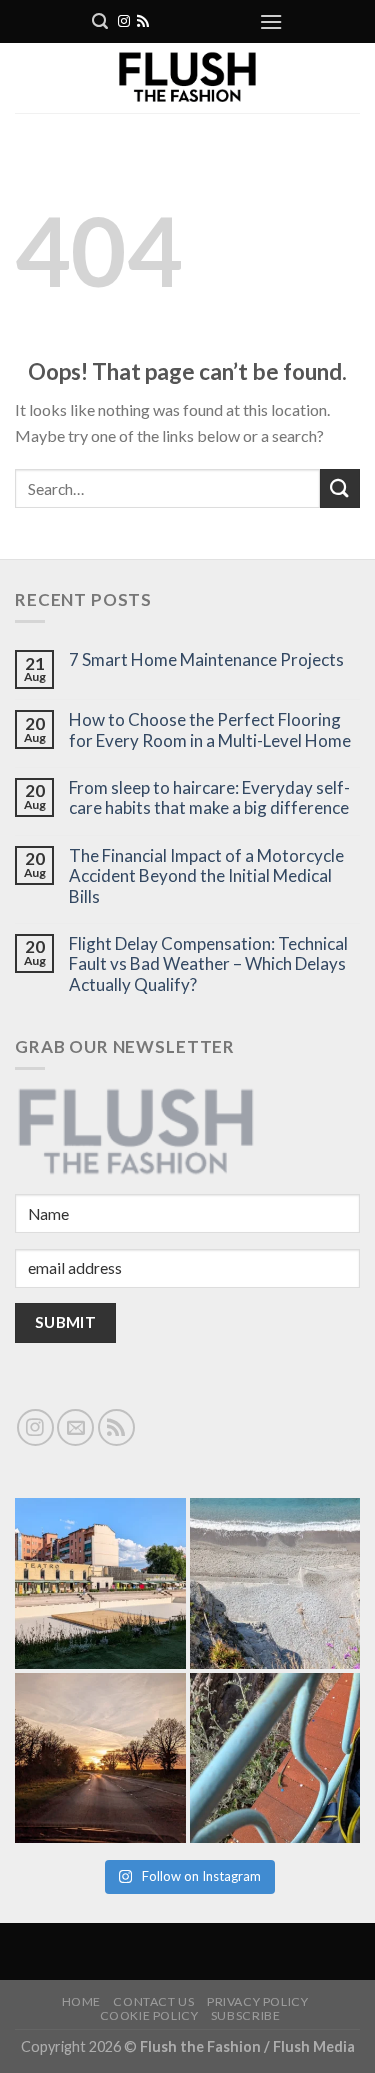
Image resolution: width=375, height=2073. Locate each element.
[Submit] (340, 488)
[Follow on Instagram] (124, 22)
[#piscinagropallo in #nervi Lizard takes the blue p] (275, 1758)
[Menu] (271, 21)
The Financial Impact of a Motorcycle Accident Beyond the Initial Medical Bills (206, 876)
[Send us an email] (75, 1427)
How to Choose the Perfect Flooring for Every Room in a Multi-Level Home (210, 730)
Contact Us (153, 2001)
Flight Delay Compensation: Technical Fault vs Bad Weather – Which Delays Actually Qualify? (208, 964)
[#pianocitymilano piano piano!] (100, 1583)
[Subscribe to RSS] (143, 22)
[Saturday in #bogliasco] (275, 1583)
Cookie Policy (149, 2015)
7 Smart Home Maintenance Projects (206, 660)
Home (81, 2001)
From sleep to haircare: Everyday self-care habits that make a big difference (209, 798)
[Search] (100, 21)
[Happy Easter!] (100, 1758)
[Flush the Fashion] (187, 78)
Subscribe (246, 2015)
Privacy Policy (258, 2001)
